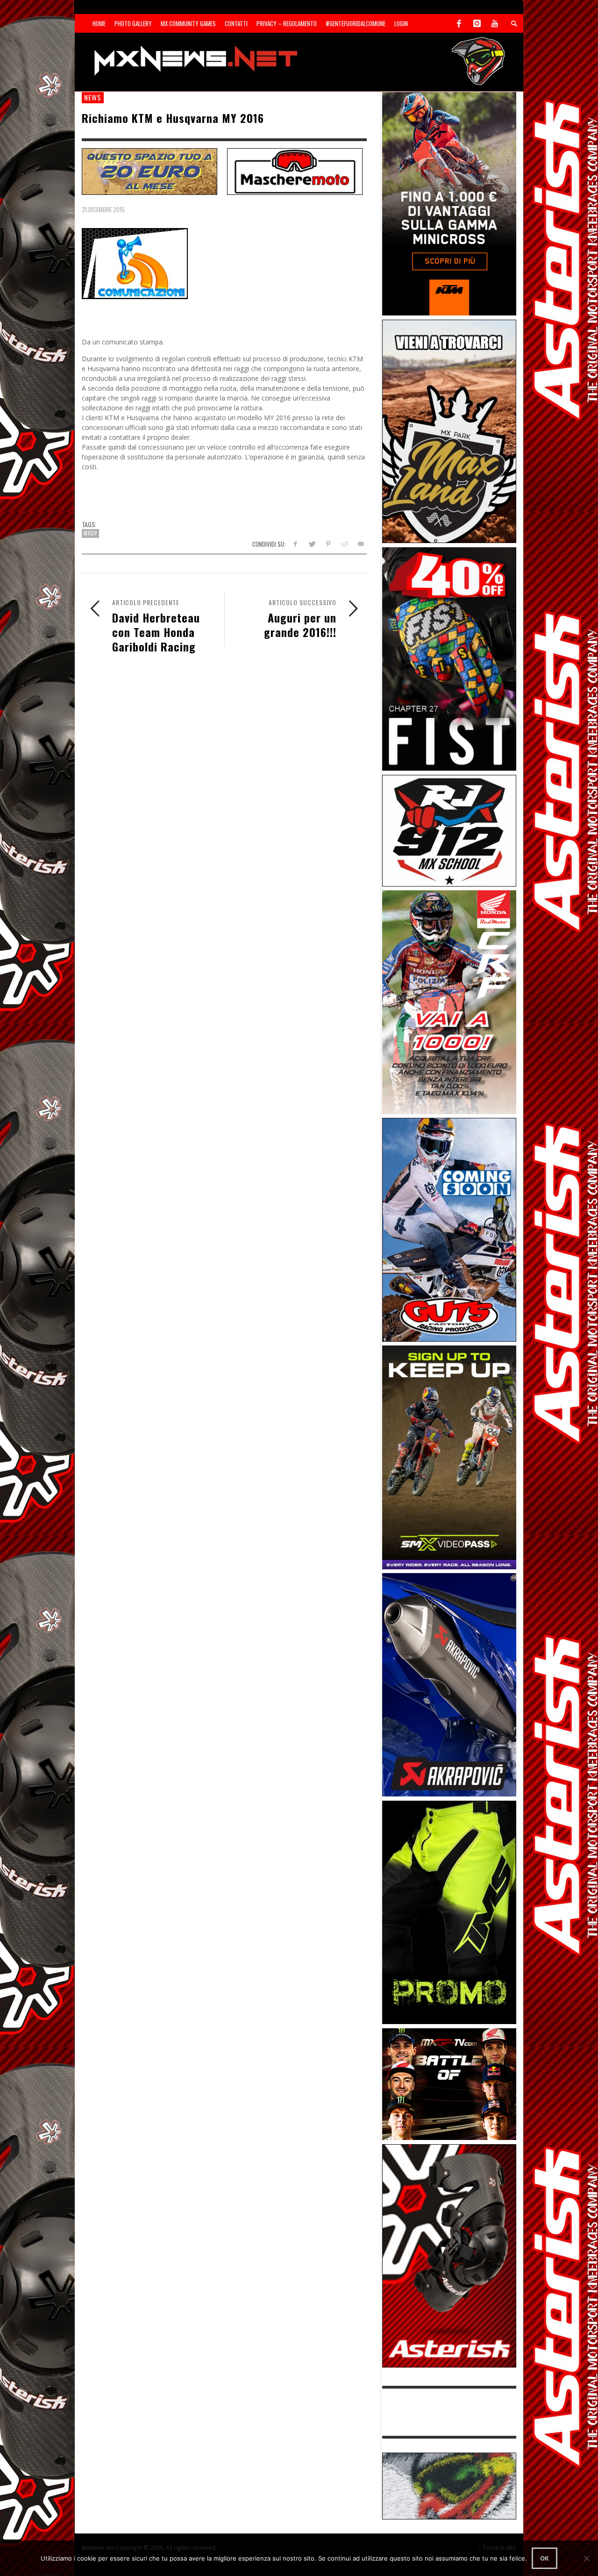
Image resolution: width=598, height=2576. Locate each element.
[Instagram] (477, 23)
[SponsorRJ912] (449, 830)
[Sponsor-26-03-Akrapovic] (449, 1684)
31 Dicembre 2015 (103, 209)
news (93, 97)
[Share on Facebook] (295, 544)
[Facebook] (459, 23)
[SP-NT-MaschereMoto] (295, 171)
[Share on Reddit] (344, 544)
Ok (545, 2558)
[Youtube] (495, 23)
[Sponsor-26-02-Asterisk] (449, 2255)
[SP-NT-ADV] (449, 2485)
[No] (586, 2558)
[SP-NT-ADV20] (149, 171)
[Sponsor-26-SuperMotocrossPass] (449, 1456)
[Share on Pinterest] (328, 544)
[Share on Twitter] (312, 544)
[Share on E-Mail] (360, 544)
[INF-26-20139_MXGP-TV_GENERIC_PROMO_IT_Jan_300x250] (449, 2083)
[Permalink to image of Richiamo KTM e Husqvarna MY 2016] (135, 263)
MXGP (90, 533)
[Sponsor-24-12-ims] (449, 1912)
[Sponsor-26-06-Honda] (449, 1001)
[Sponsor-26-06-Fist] (449, 658)
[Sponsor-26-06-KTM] (449, 203)
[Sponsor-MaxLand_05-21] (449, 431)
